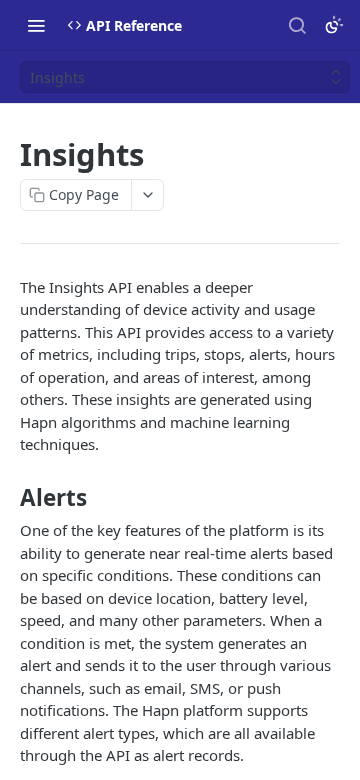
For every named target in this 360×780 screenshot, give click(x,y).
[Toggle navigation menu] (36, 25)
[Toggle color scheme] (334, 25)
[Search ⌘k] (297, 25)
